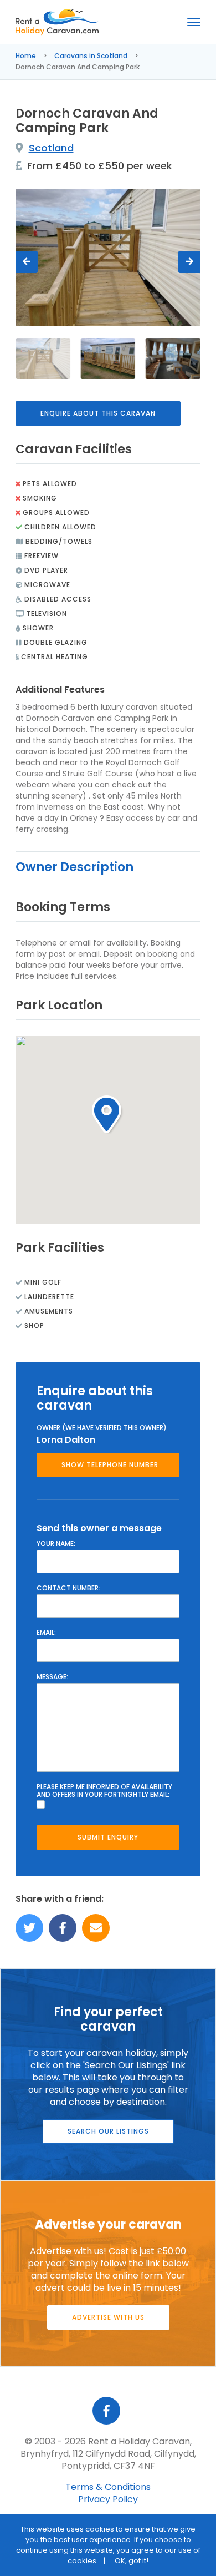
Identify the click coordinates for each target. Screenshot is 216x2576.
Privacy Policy (108, 2499)
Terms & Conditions (108, 2487)
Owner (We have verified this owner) (102, 1428)
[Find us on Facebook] (63, 1928)
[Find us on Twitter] (29, 1928)
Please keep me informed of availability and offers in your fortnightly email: (104, 1791)
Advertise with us (108, 2317)
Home (26, 56)
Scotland (51, 148)
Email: (46, 1633)
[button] (108, 1115)
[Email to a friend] (96, 1928)
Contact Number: (68, 1588)
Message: (52, 1677)
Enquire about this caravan (98, 413)
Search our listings (108, 2131)
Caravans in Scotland (91, 56)
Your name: (56, 1544)
